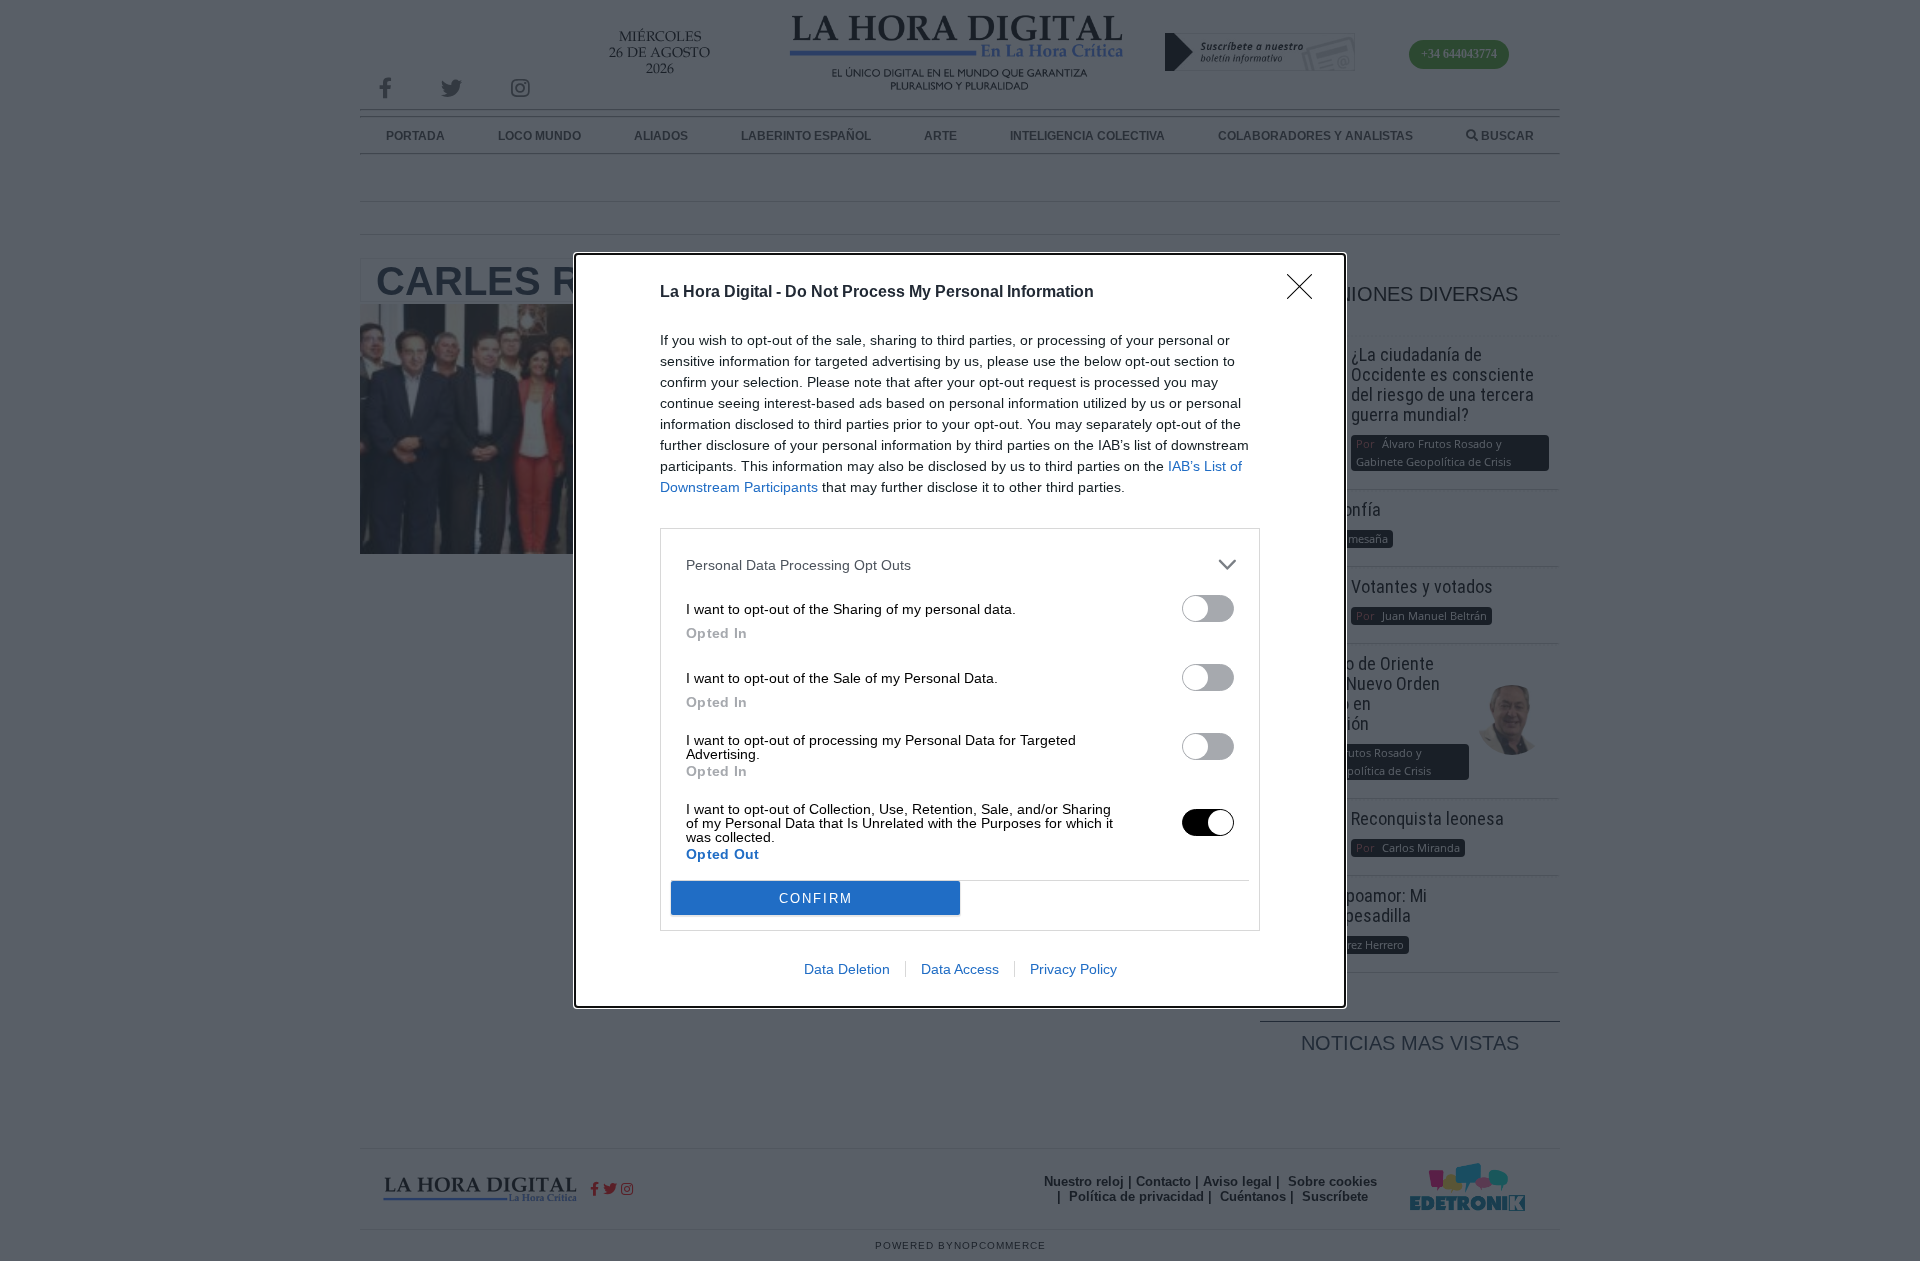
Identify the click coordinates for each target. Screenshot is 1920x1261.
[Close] (1306, 293)
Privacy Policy (1073, 969)
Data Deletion (847, 969)
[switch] (1208, 608)
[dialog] (960, 630)
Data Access (960, 969)
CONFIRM (816, 898)
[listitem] (960, 564)
